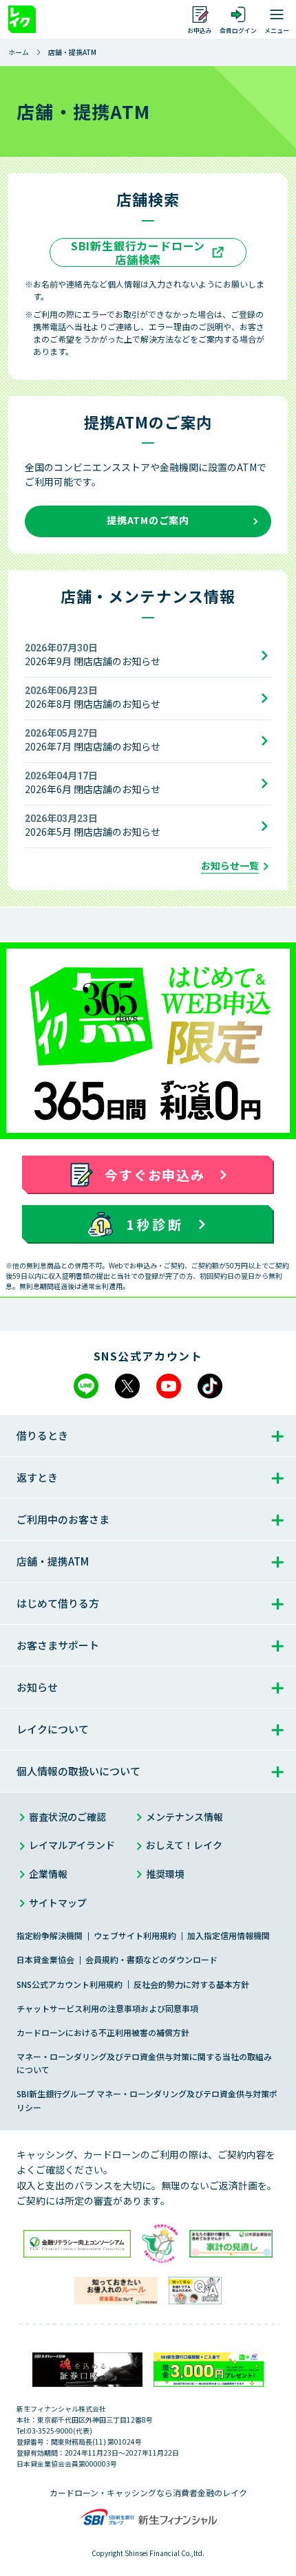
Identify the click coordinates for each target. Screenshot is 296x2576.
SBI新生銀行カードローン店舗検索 (138, 252)
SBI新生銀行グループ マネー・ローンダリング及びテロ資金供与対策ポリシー (147, 2100)
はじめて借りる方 (58, 1603)
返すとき (37, 1477)
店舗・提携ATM (53, 1561)
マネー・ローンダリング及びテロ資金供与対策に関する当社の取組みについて (144, 2063)
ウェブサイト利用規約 (135, 1935)
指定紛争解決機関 (50, 1935)
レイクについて (53, 1729)
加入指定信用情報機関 (229, 1935)
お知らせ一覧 (230, 866)
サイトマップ (58, 1903)
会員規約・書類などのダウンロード (151, 1959)
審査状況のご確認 (67, 1817)
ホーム (19, 52)
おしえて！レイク (184, 1845)
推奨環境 (165, 1874)
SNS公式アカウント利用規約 (70, 1984)
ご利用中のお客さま (63, 1519)
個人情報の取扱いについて (78, 1771)
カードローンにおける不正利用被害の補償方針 (103, 2032)
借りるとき (42, 1435)
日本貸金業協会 (45, 1959)
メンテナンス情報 (184, 1817)
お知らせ (37, 1687)
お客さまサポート (58, 1645)
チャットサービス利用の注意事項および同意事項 (107, 2008)
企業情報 (48, 1874)
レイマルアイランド (72, 1845)
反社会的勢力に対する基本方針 (191, 1984)
